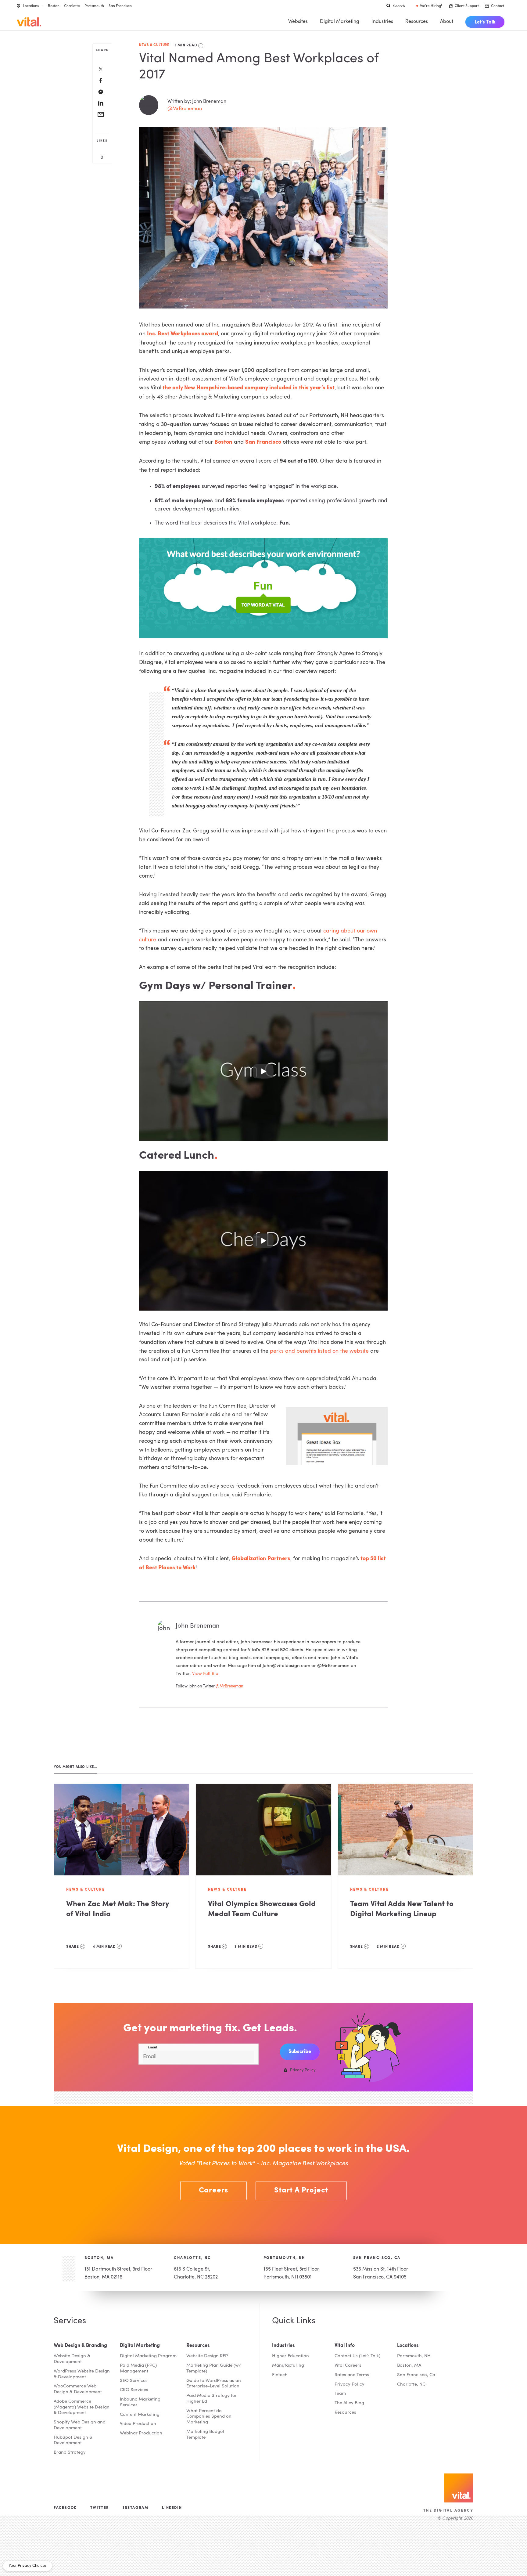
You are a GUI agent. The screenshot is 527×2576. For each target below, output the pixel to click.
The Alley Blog (349, 2403)
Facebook (65, 2508)
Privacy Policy (350, 2385)
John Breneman (198, 1626)
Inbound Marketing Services (140, 2402)
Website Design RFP (207, 2356)
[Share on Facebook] (101, 81)
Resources (417, 22)
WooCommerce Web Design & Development (78, 2389)
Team (340, 2394)
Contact (498, 6)
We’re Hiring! (431, 6)
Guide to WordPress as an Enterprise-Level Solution (214, 2384)
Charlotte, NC (192, 2258)
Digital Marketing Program (148, 2356)
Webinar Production (141, 2433)
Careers (214, 2191)
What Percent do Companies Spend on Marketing (209, 2417)
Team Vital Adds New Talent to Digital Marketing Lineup (402, 1909)
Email (152, 2047)
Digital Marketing (340, 22)
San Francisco (120, 6)
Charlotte (72, 6)
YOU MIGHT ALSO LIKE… (75, 1767)
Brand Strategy (70, 2453)
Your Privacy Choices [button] (28, 2566)
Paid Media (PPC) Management (138, 2369)
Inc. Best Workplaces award (183, 334)
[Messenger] (101, 92)
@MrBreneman (185, 109)
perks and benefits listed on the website (320, 1351)
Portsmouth (94, 6)
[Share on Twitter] (101, 70)
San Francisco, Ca (416, 2375)
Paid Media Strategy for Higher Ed (212, 2399)
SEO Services (134, 2381)
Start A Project (301, 2191)
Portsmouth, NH (284, 2258)
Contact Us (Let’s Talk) (357, 2356)
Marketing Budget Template (205, 2435)
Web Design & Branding (80, 2346)
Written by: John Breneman (197, 102)
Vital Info (345, 2346)
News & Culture (154, 45)
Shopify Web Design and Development (80, 2425)
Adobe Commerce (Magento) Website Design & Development (82, 2407)
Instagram (136, 2508)
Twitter (100, 2508)
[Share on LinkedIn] (101, 104)
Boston (54, 6)
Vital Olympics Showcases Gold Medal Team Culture (262, 1909)
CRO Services (134, 2390)
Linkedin (172, 2508)
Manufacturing (288, 2366)
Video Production (138, 2424)
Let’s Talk (485, 22)
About (447, 22)
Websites (298, 22)
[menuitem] (485, 22)
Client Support (467, 6)
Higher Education (290, 2356)
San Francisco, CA (377, 2258)
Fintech (280, 2375)
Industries (382, 22)
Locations (31, 6)
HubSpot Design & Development (73, 2441)
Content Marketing (140, 2415)
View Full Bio (205, 1674)
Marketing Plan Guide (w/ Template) (214, 2369)
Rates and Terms (352, 2375)
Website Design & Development (72, 2359)
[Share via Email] (101, 115)
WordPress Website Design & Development (82, 2374)
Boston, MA (99, 2258)
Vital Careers (348, 2366)
